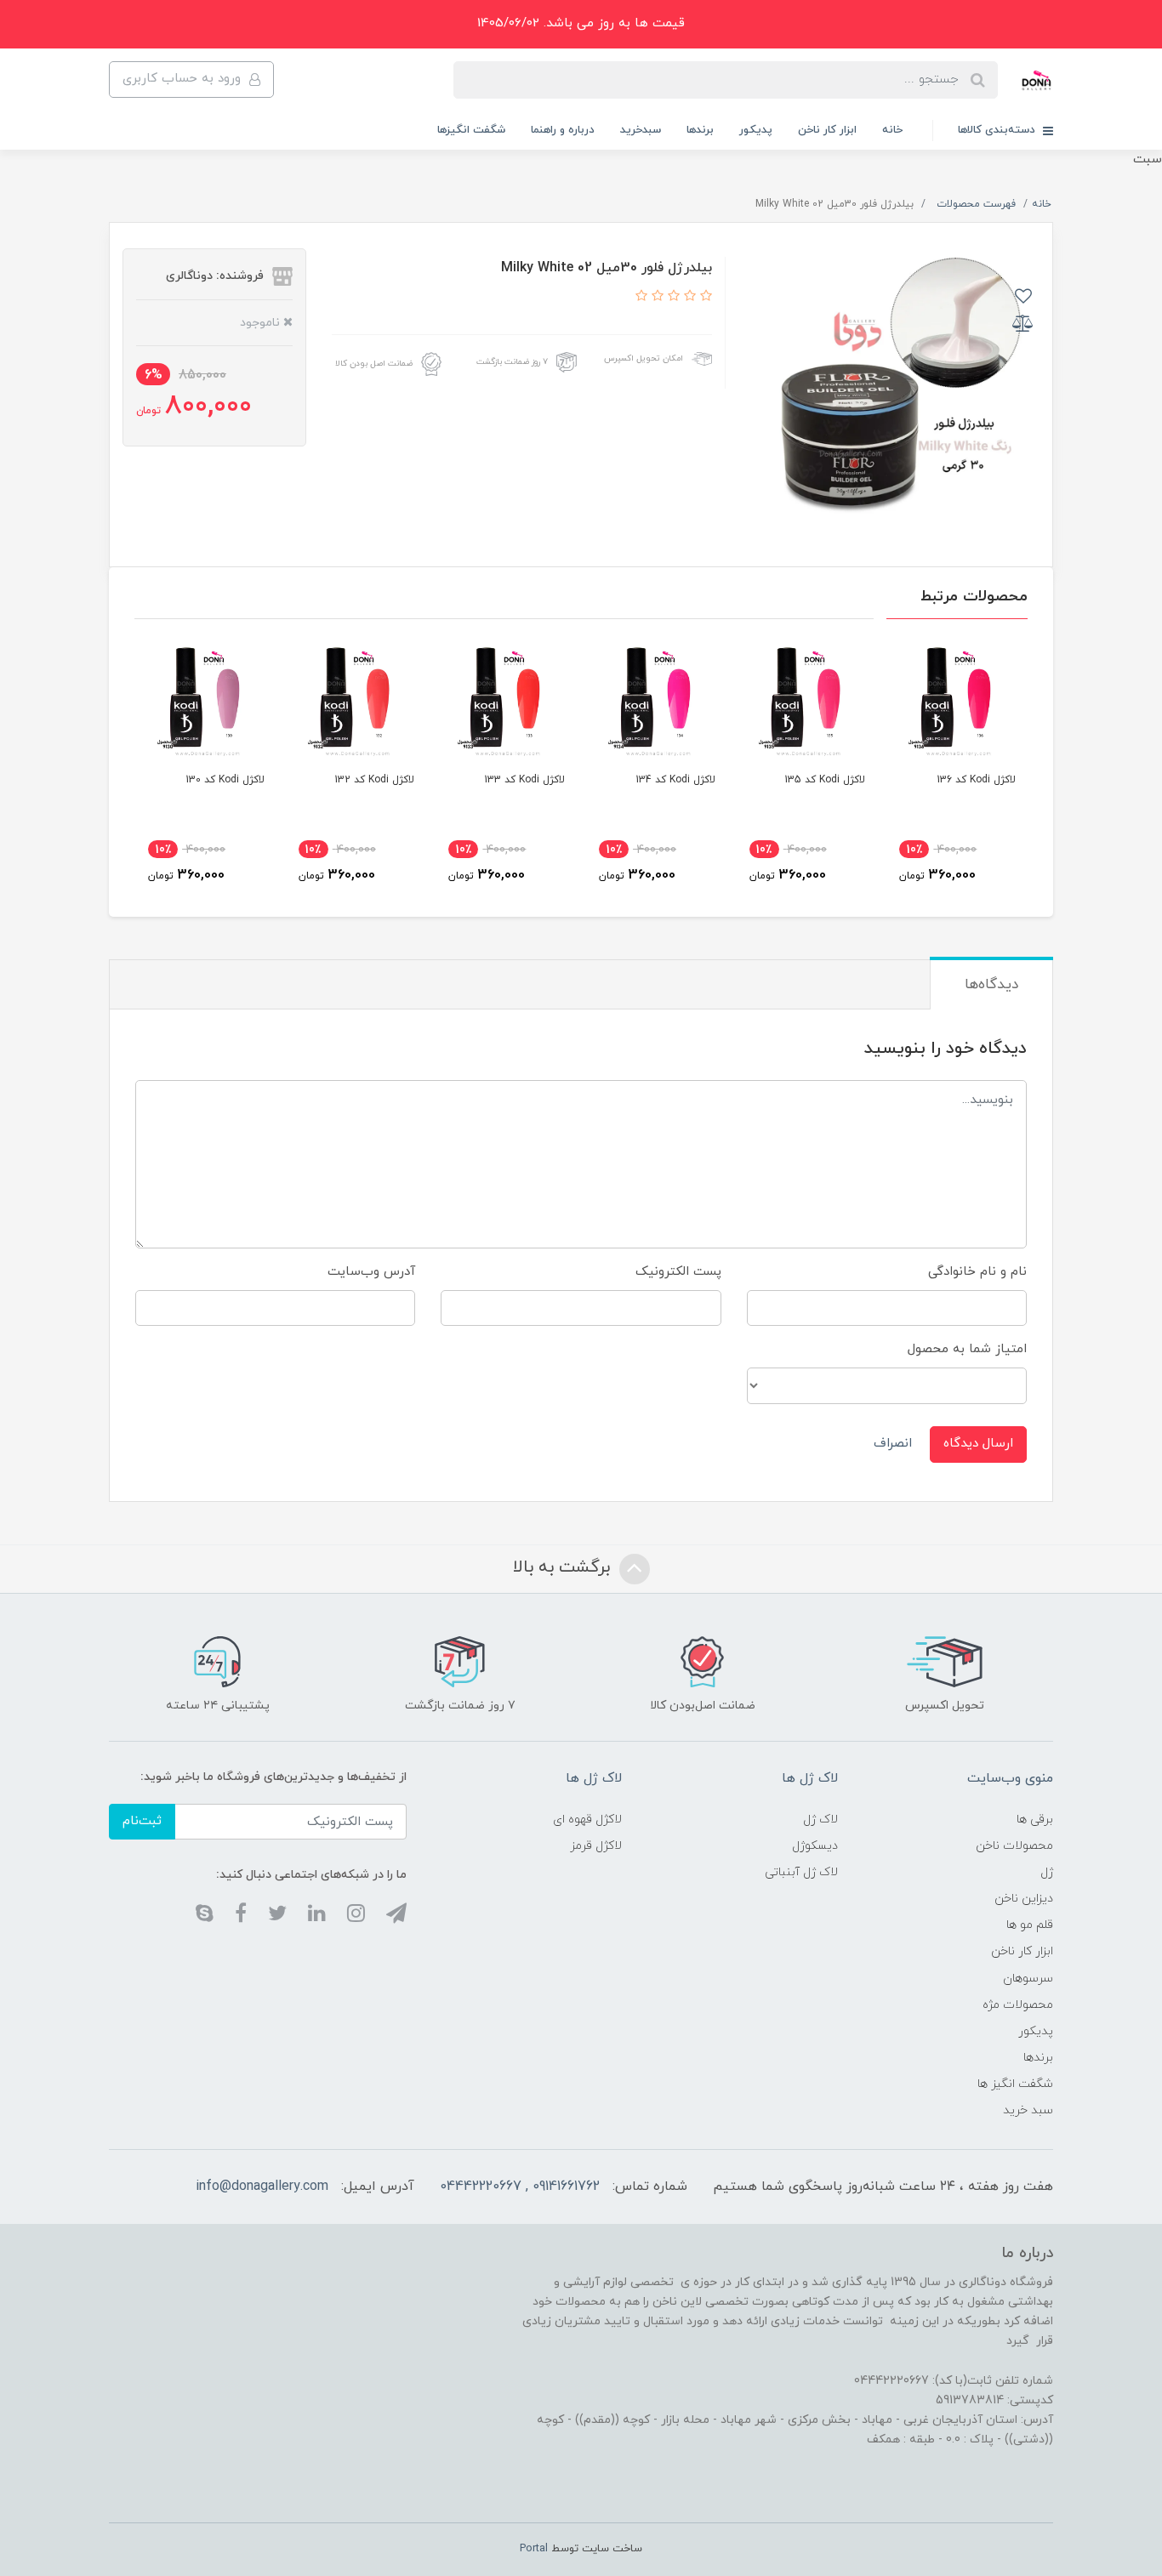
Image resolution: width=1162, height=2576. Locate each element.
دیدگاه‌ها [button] (991, 985)
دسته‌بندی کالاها (998, 130)
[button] (704, 297)
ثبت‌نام (142, 1821)
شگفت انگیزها (471, 130)
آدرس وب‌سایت (371, 1272)
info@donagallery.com (262, 2186)
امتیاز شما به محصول (967, 1349)
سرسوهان (1028, 1979)
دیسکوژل (815, 1846)
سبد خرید (1028, 2110)
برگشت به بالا (564, 1567)
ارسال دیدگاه (978, 1444)
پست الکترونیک (678, 1272)
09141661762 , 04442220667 (520, 2186)
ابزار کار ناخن (827, 130)
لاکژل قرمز (596, 1846)
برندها (700, 130)
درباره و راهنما (563, 130)
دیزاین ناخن (1024, 1899)
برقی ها (1035, 1820)
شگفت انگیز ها (1015, 2084)
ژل (1047, 1872)
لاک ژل (820, 1820)
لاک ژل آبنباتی (801, 1872)
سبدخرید (641, 130)
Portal (534, 2549)
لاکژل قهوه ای (587, 1820)
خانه (892, 130)
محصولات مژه (1018, 2005)
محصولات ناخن (1014, 1846)
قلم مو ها (1030, 1925)
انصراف (893, 1444)
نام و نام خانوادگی (977, 1272)
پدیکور (756, 130)
